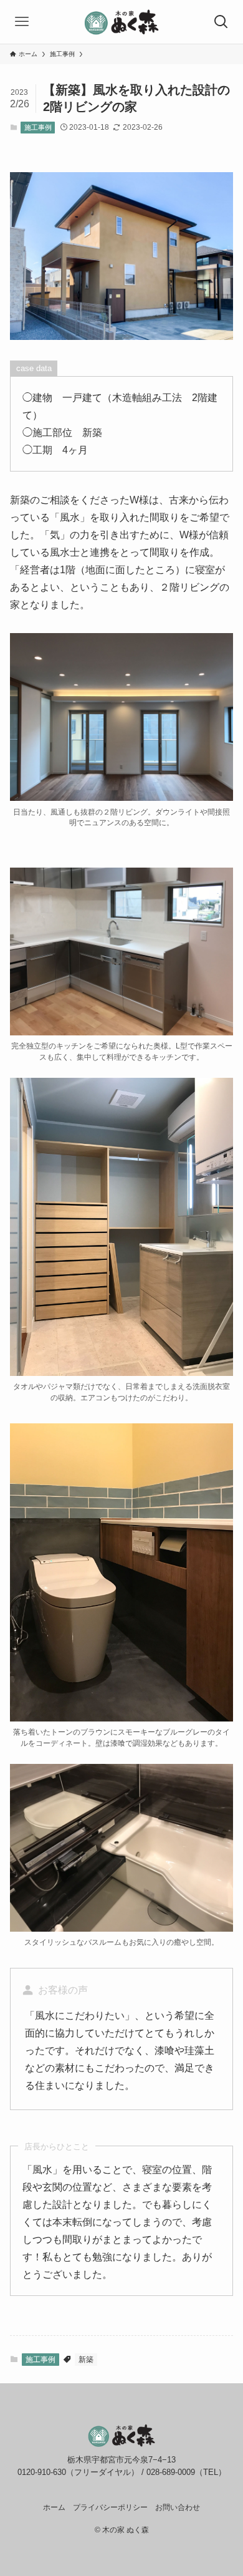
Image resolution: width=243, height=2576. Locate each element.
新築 (86, 2360)
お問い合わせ (178, 2507)
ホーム (54, 2507)
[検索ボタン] (221, 22)
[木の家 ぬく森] (121, 22)
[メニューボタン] (22, 22)
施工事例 (38, 127)
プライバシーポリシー (110, 2507)
